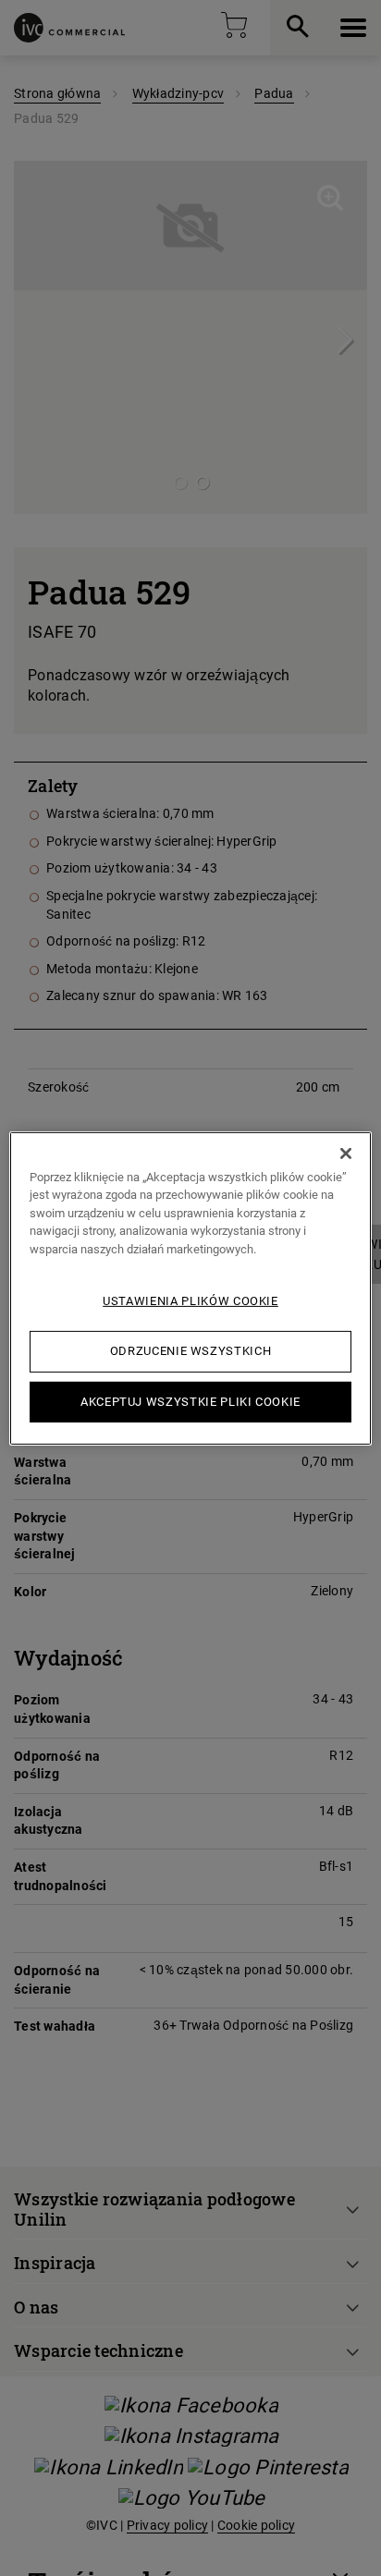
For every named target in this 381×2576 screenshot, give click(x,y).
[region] (190, 1288)
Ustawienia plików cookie (190, 1301)
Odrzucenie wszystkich (191, 1351)
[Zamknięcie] (346, 1153)
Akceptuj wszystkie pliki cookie (190, 1401)
